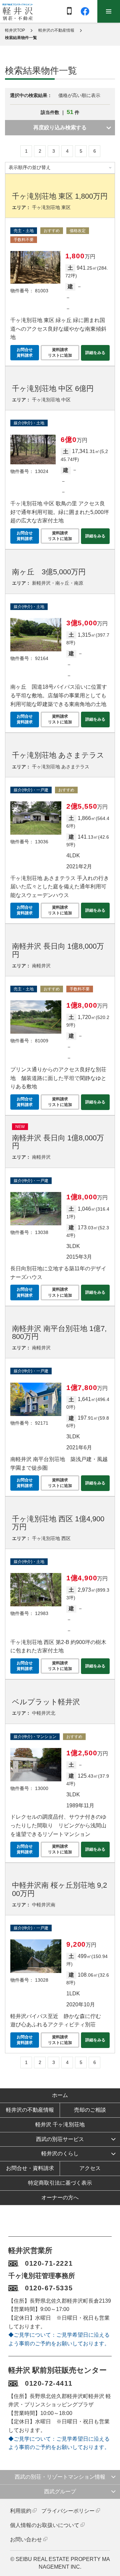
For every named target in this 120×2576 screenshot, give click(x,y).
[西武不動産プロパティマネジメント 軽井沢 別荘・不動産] (18, 12)
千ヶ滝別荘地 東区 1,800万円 (60, 196)
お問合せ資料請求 (25, 352)
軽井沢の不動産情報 (56, 30)
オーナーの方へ (60, 2197)
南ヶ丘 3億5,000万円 (49, 572)
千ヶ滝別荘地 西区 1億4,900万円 (58, 1523)
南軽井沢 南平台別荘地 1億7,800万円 (59, 1332)
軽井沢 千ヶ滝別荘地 (60, 2124)
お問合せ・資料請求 (30, 2168)
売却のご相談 (90, 2110)
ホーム (60, 2095)
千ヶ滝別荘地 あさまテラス (58, 755)
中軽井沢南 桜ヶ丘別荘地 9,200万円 (59, 1889)
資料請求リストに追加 (60, 352)
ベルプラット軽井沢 (46, 1702)
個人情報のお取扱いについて (45, 2525)
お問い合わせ (26, 2539)
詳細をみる (95, 353)
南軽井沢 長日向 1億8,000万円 (58, 950)
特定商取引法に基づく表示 (60, 2183)
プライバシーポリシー (68, 2511)
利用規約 (21, 2511)
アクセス (90, 2168)
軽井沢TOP (15, 30)
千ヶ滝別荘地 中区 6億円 (53, 388)
